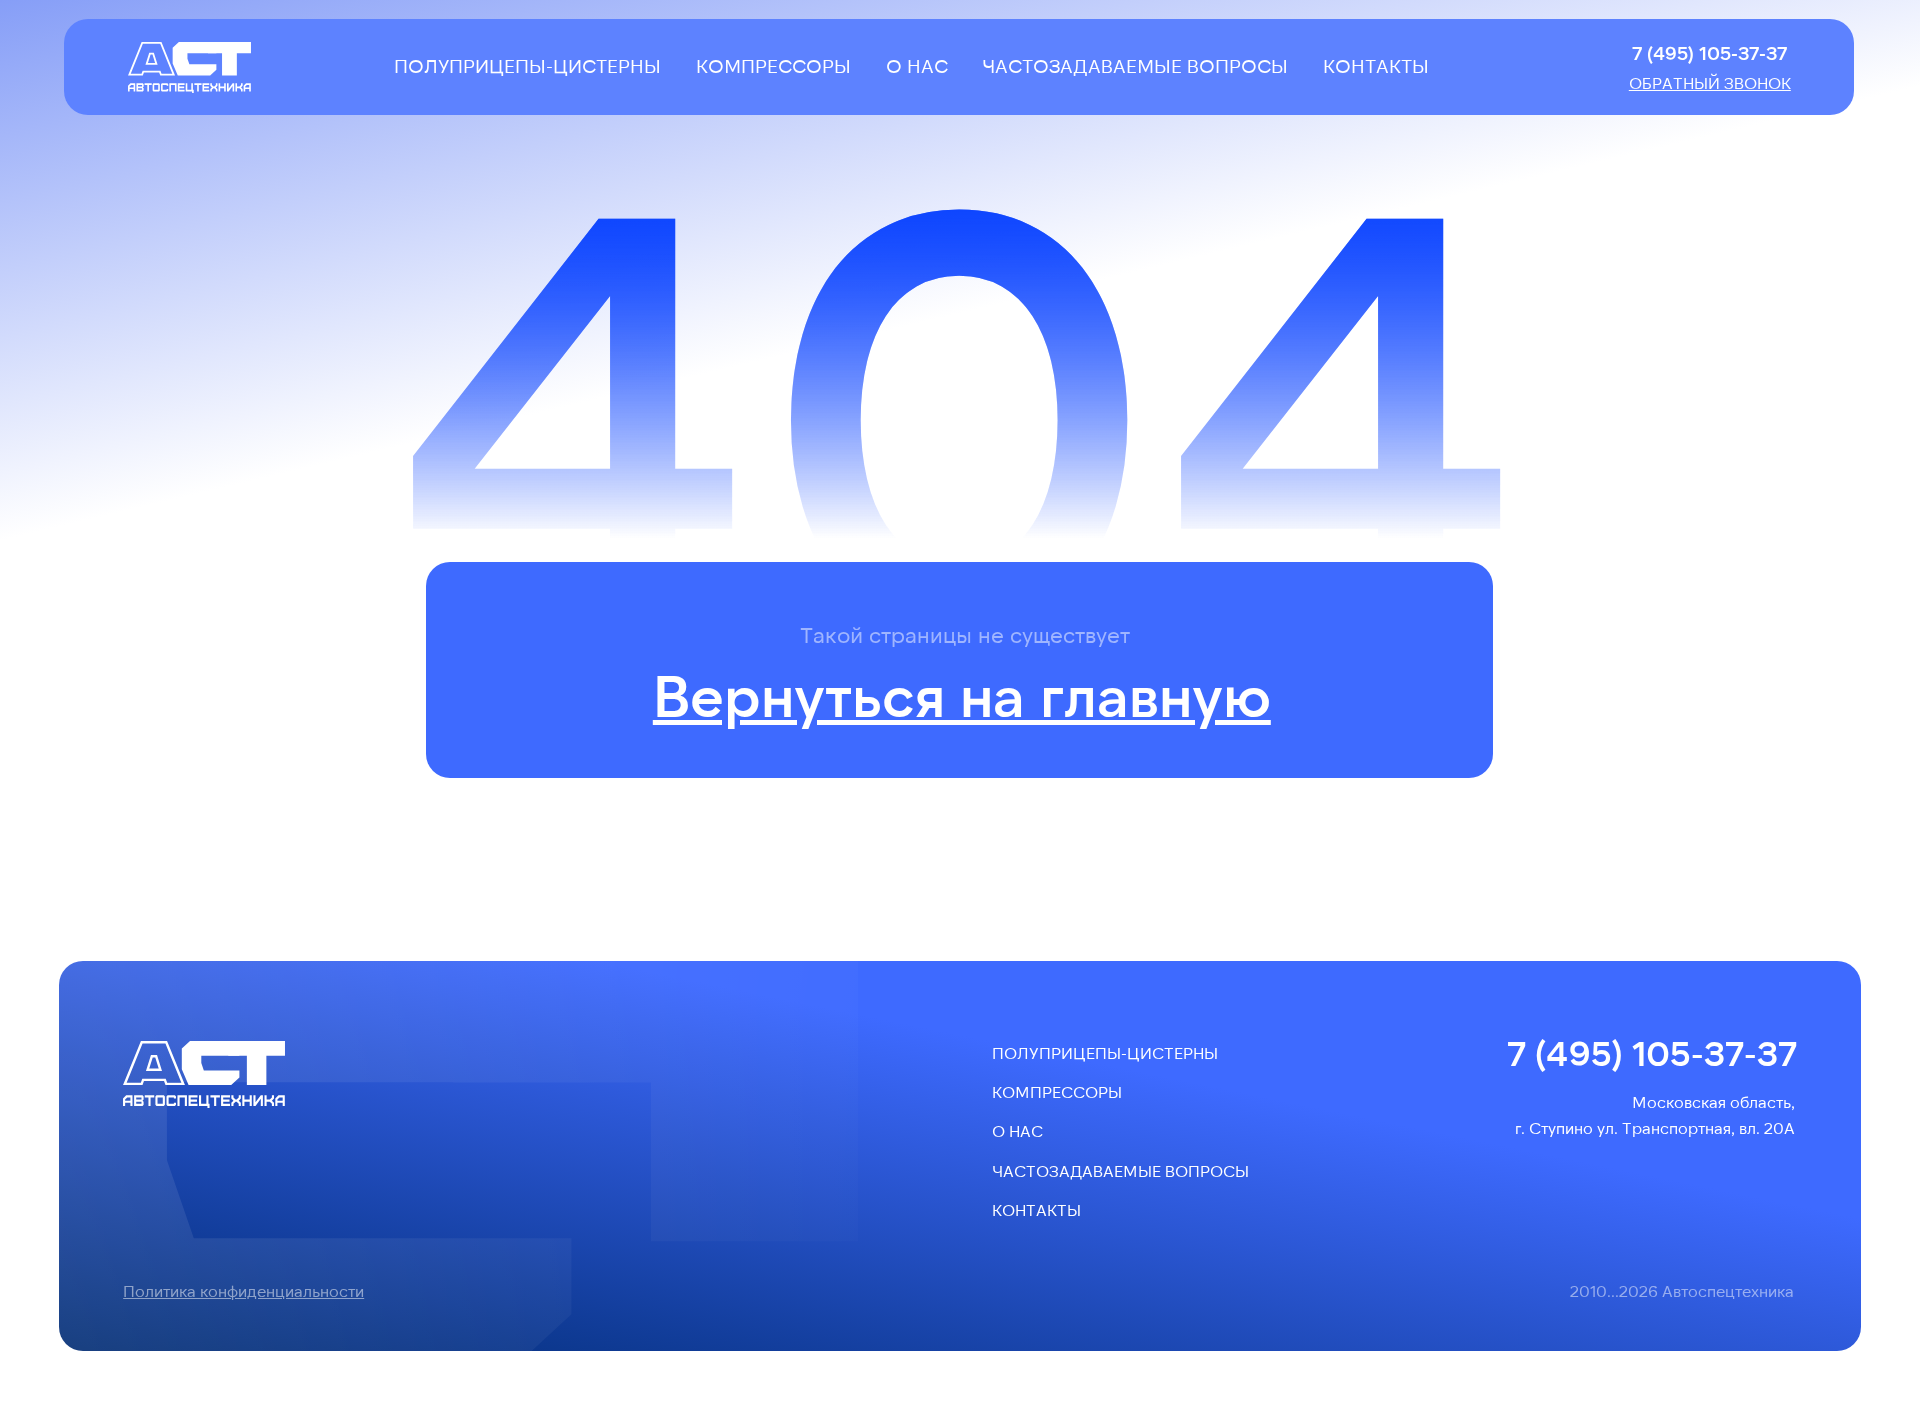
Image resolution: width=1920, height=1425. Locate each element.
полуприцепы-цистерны (527, 65)
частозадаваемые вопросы (1135, 65)
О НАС (917, 65)
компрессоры (773, 65)
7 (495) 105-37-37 (1709, 52)
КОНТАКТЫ (1376, 65)
